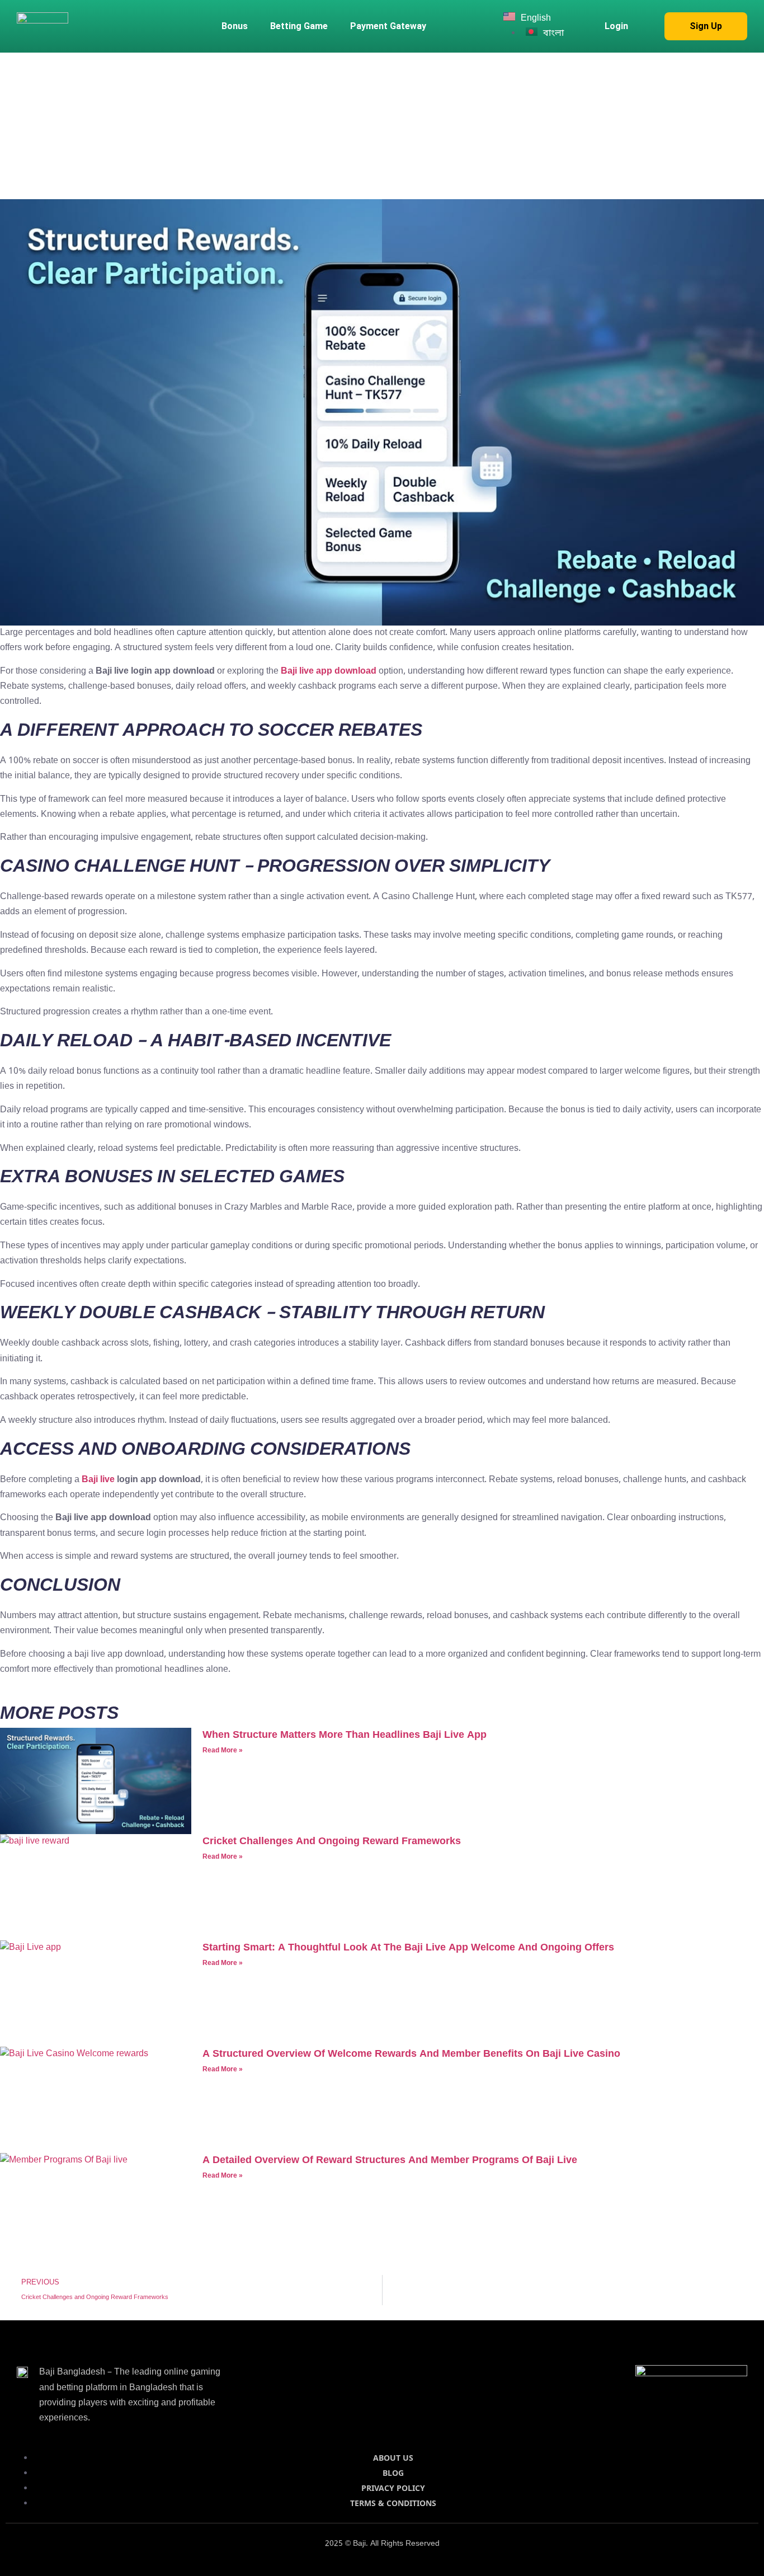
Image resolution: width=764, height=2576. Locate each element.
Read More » (223, 1751)
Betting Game (299, 26)
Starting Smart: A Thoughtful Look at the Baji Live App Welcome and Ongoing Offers (408, 1948)
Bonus (235, 26)
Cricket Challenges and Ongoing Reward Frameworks (332, 1841)
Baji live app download (329, 671)
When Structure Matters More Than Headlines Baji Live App (345, 1735)
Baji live (98, 1480)
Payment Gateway (388, 26)
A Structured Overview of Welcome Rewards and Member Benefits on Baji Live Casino (411, 2054)
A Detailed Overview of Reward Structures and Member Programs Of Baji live (390, 2160)
